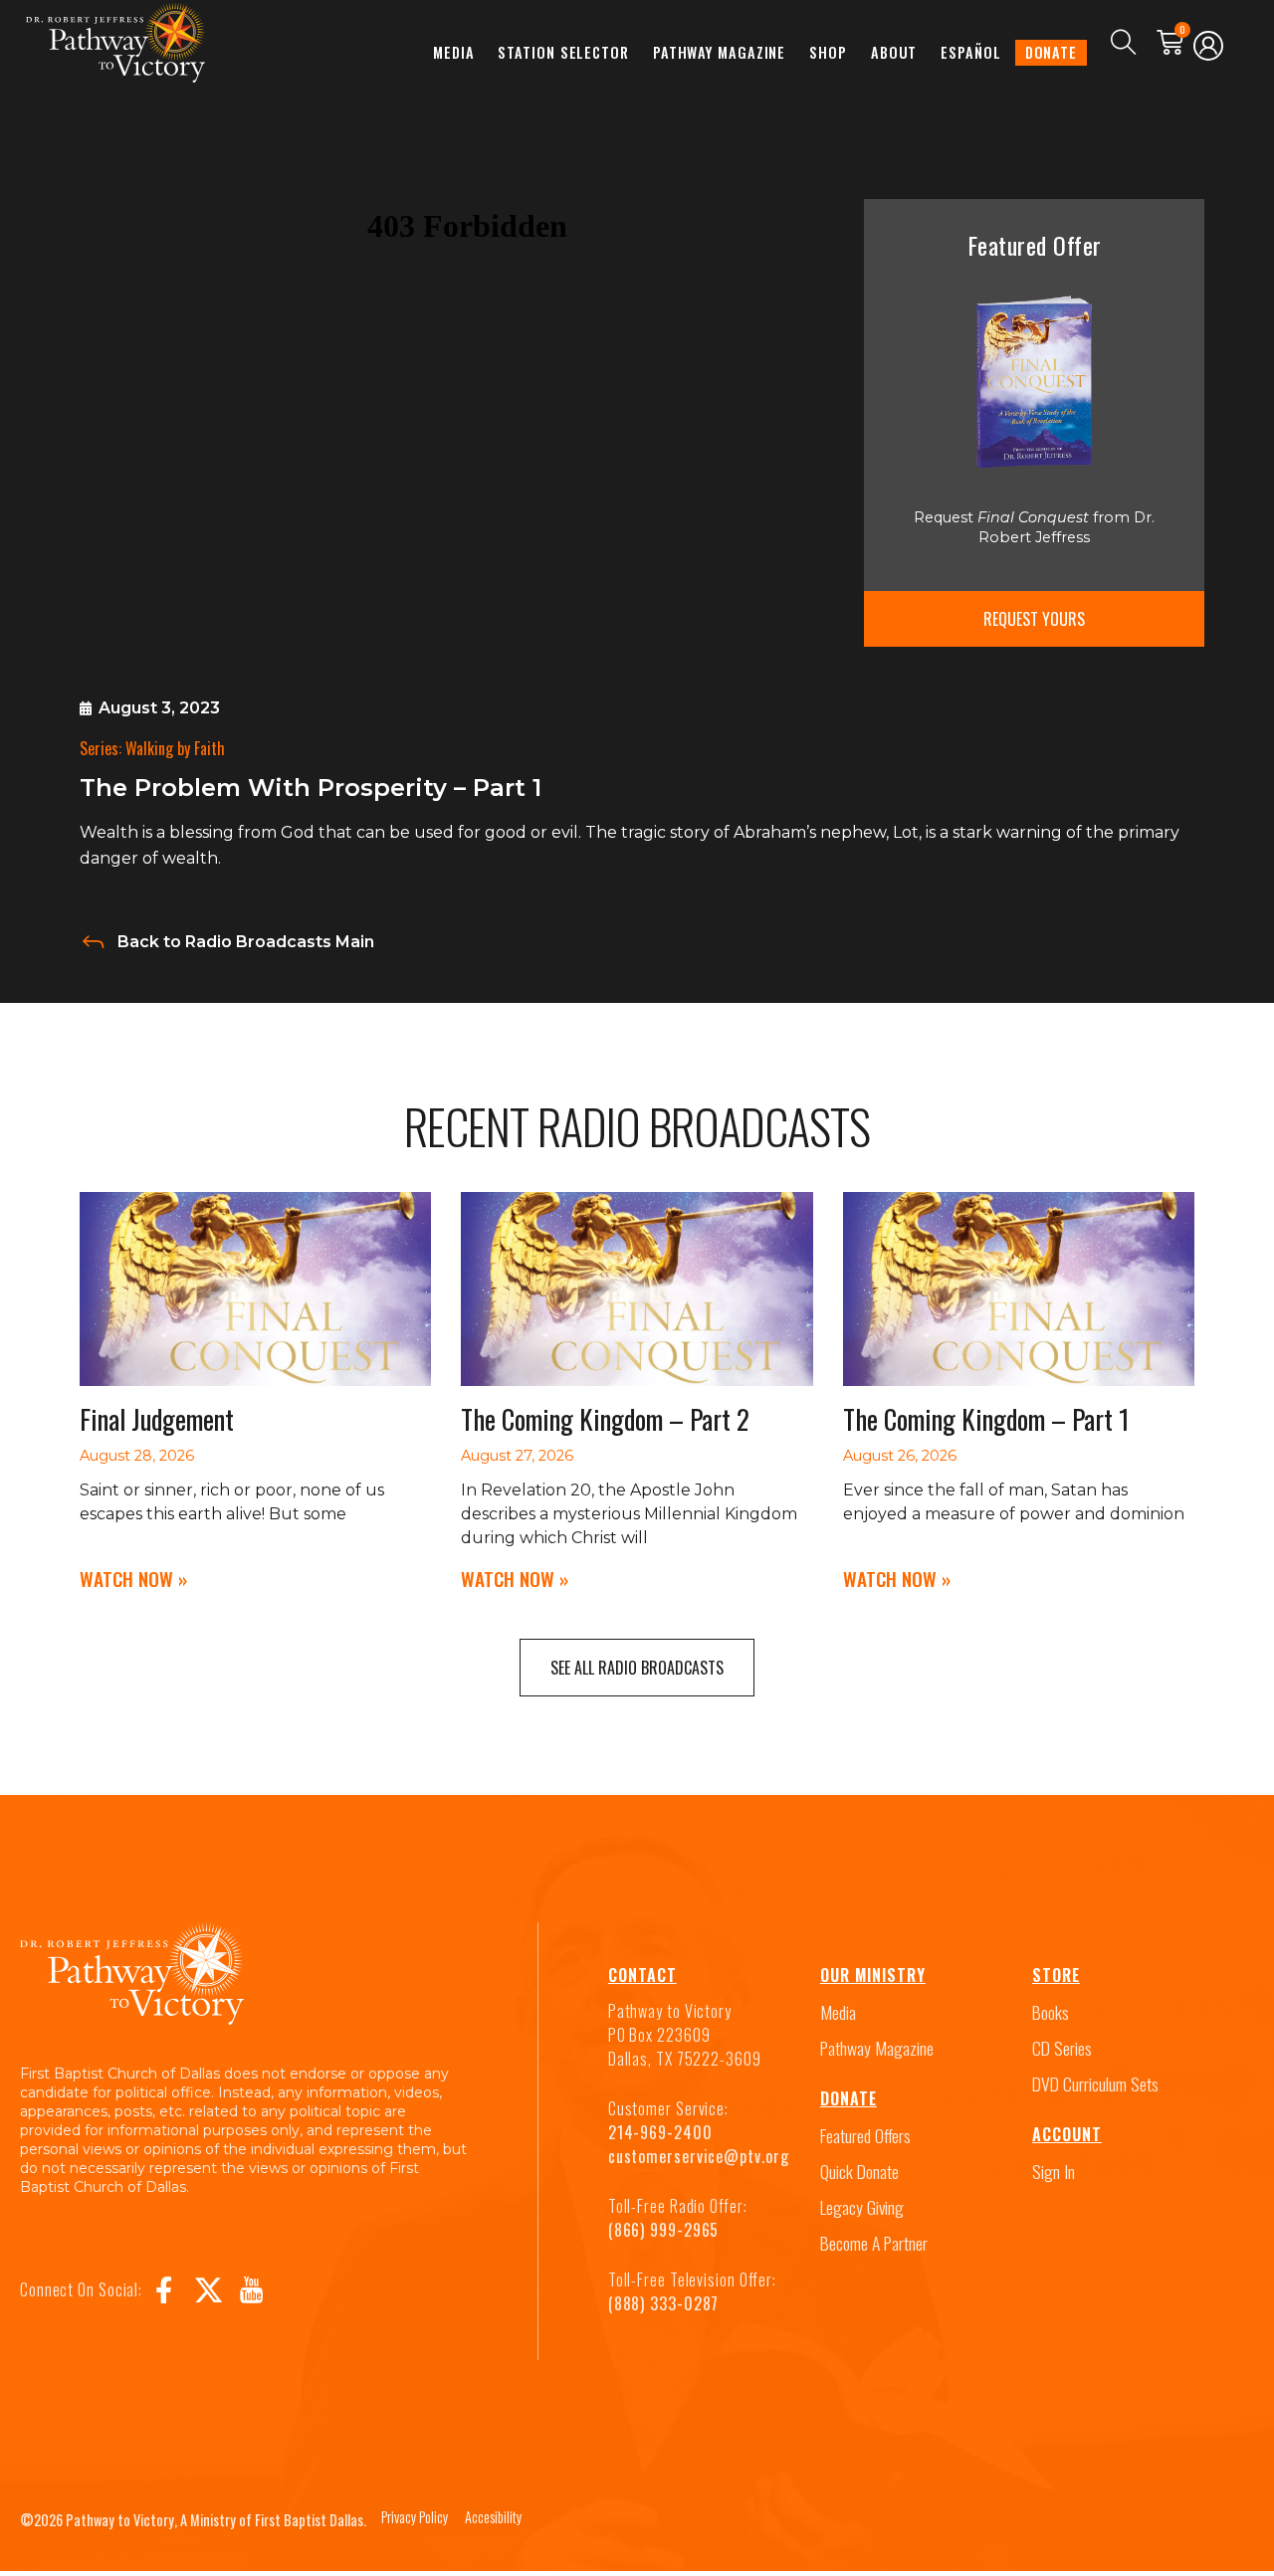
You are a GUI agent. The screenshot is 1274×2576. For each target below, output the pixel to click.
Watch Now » (133, 1579)
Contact (642, 1975)
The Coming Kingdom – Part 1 (986, 1419)
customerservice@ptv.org (699, 2156)
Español (970, 52)
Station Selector (563, 52)
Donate (1051, 52)
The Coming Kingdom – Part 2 (605, 1419)
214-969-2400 (660, 2132)
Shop (828, 52)
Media (454, 52)
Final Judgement (157, 1419)
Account (1067, 2134)
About (894, 52)
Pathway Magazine (719, 52)
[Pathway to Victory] (115, 42)
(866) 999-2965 (664, 2230)
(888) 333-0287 (664, 2303)
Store (1056, 1975)
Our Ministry (873, 1975)
